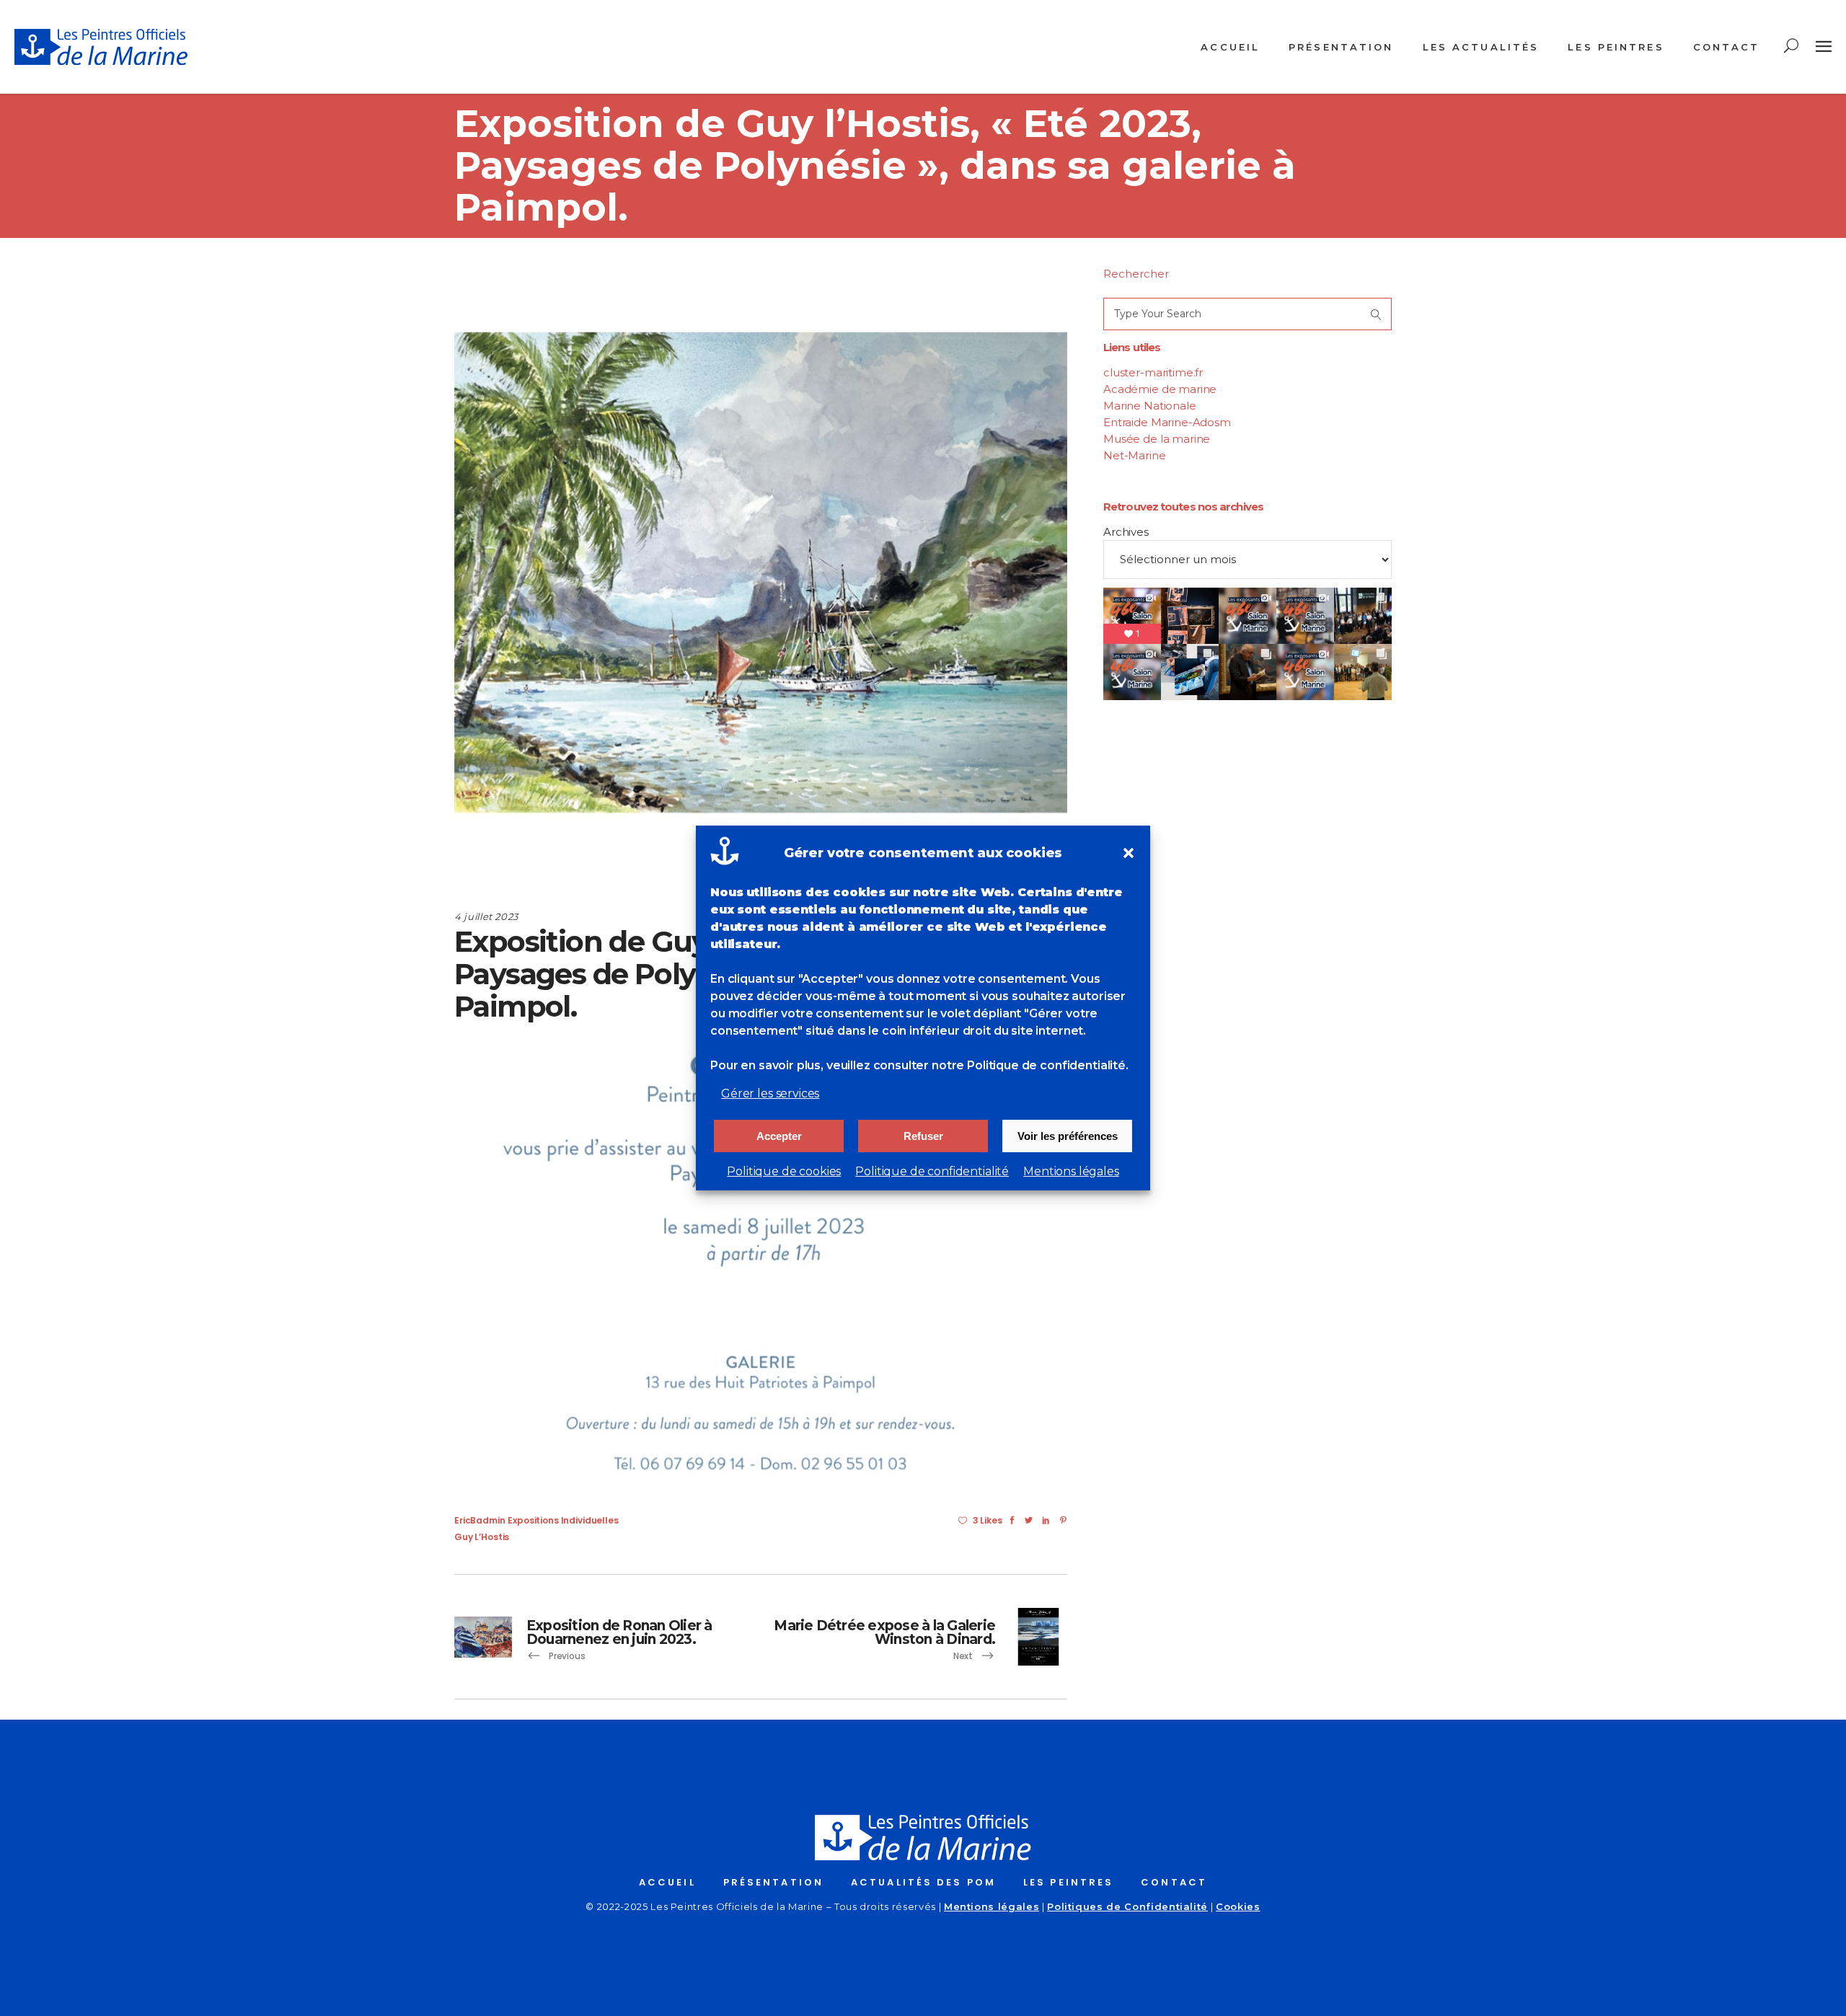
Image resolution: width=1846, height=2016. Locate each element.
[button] (1129, 853)
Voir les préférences (1068, 1136)
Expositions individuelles (563, 1520)
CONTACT (1174, 1882)
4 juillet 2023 (486, 916)
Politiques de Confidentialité (1127, 1906)
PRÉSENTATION (773, 1882)
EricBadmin (480, 1520)
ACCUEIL (667, 1882)
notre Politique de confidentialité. (1030, 1065)
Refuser (923, 1136)
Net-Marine (1135, 455)
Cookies (1238, 1906)
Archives (1126, 532)
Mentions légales (1071, 1171)
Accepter (779, 1136)
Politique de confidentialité (932, 1171)
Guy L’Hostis (482, 1537)
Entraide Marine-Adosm (1167, 422)
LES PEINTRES (1068, 1882)
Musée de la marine (1157, 439)
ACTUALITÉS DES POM (923, 1882)
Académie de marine (1160, 389)
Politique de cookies (784, 1171)
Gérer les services (770, 1093)
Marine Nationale (1150, 406)
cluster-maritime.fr (1153, 372)
